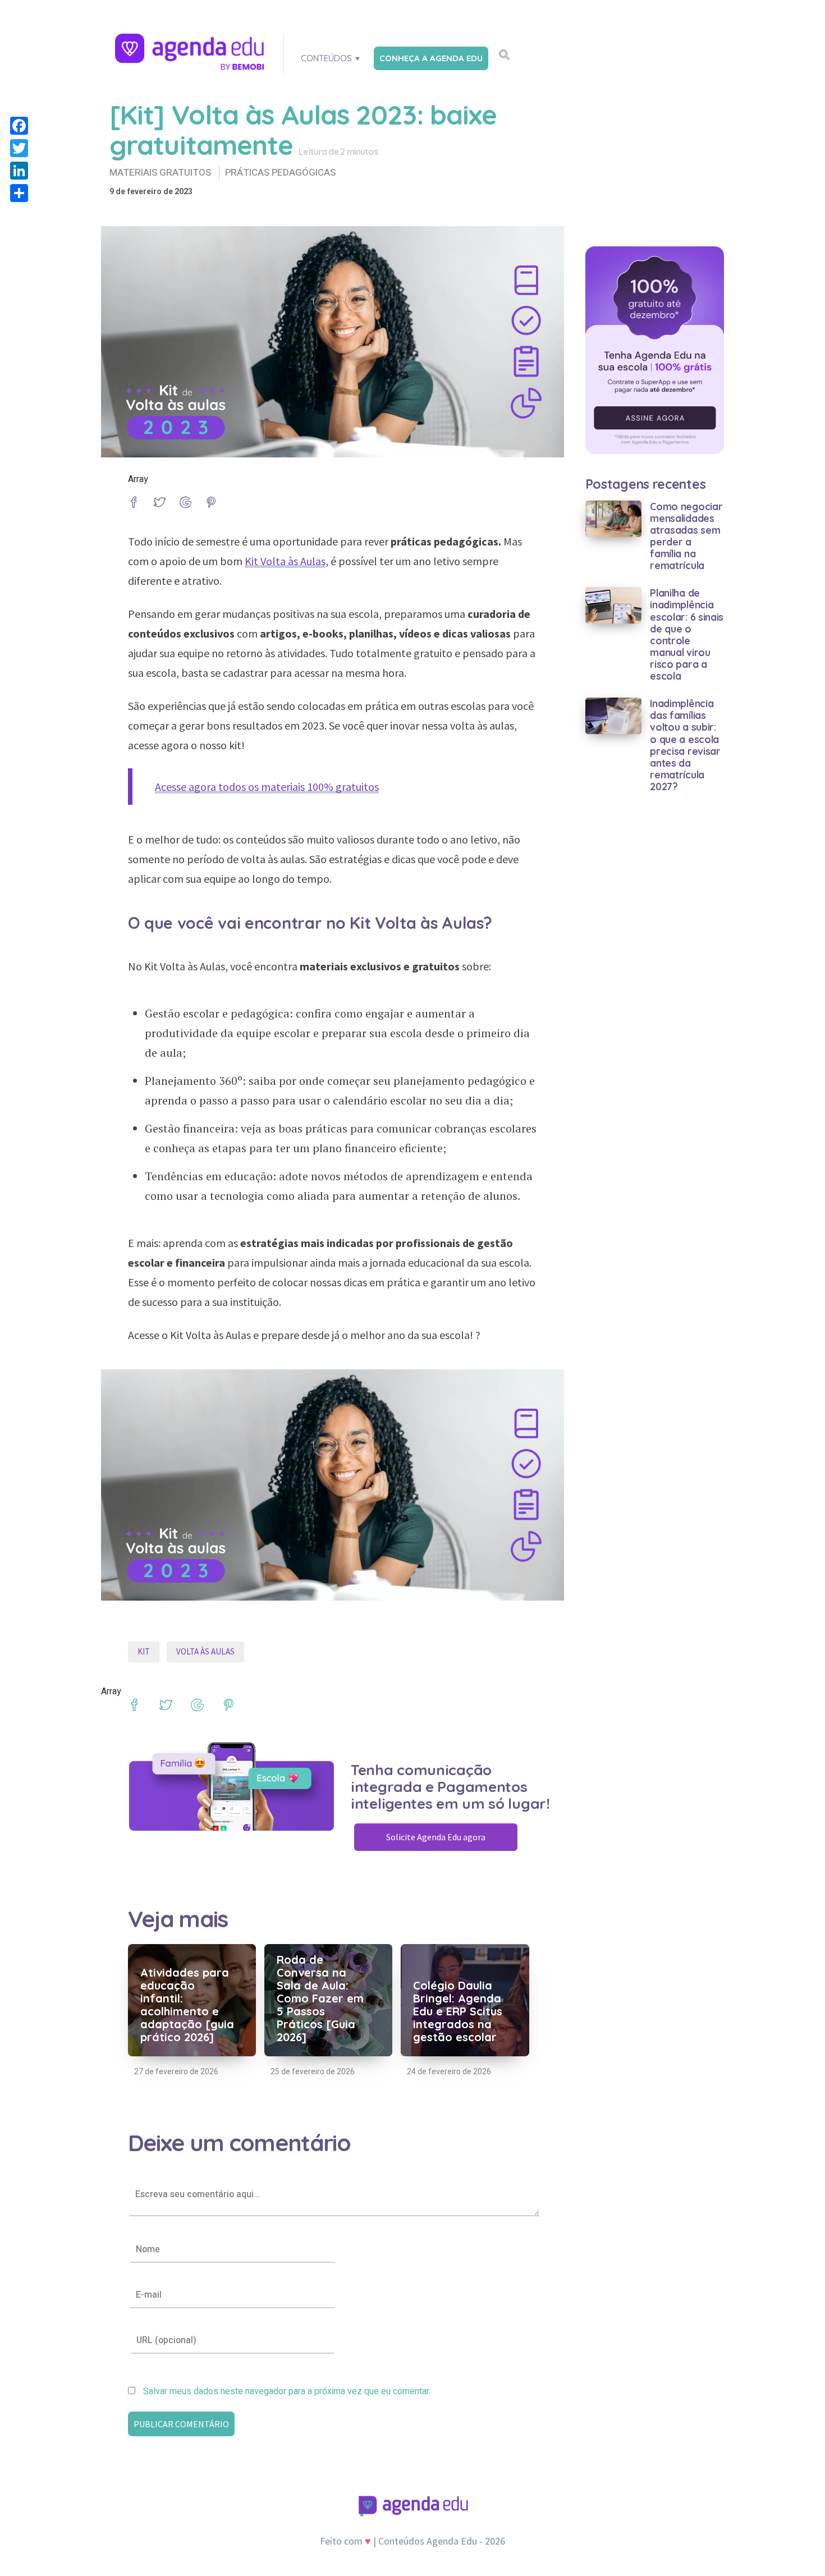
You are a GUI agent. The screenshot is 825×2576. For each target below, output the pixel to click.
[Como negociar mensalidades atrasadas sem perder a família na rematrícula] (614, 518)
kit (144, 1651)
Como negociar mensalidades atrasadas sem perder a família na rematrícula (686, 536)
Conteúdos (326, 58)
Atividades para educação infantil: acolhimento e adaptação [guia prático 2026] (187, 2005)
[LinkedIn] (19, 171)
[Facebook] (19, 126)
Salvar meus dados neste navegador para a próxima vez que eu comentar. (287, 2391)
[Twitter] (19, 148)
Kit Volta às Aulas (285, 561)
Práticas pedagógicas (280, 173)
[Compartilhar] (19, 193)
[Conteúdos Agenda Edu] (191, 53)
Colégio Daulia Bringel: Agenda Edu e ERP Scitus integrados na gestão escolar (458, 2011)
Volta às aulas (205, 1651)
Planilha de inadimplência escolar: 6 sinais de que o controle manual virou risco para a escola (687, 634)
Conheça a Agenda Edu (431, 58)
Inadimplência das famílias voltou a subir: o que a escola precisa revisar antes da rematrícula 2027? (685, 745)
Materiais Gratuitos (160, 173)
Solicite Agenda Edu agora (436, 1837)
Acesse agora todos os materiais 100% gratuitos (267, 787)
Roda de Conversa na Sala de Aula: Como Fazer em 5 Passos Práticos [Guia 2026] (320, 1998)
